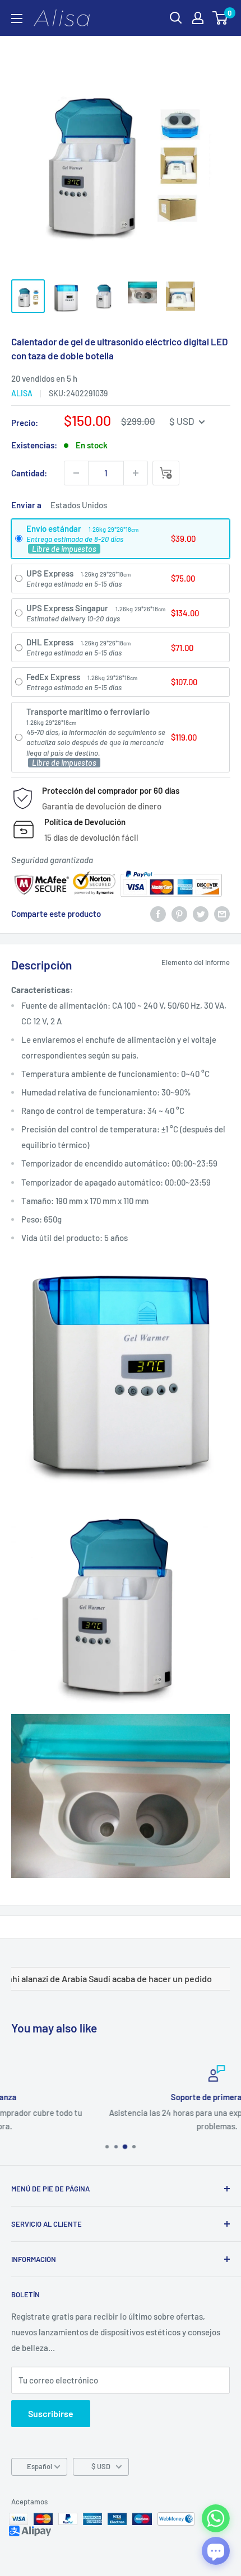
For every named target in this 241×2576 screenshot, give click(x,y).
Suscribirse (51, 2413)
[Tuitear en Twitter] (201, 914)
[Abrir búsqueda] (176, 18)
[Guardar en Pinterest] (179, 914)
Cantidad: (29, 473)
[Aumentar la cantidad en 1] (136, 473)
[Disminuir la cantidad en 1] (76, 473)
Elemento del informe (196, 962)
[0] (221, 18)
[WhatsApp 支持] (216, 2518)
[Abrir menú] (17, 18)
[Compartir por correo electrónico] (222, 914)
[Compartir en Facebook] (158, 914)
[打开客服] (216, 2551)
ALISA (22, 393)
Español (40, 2466)
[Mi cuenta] (198, 18)
